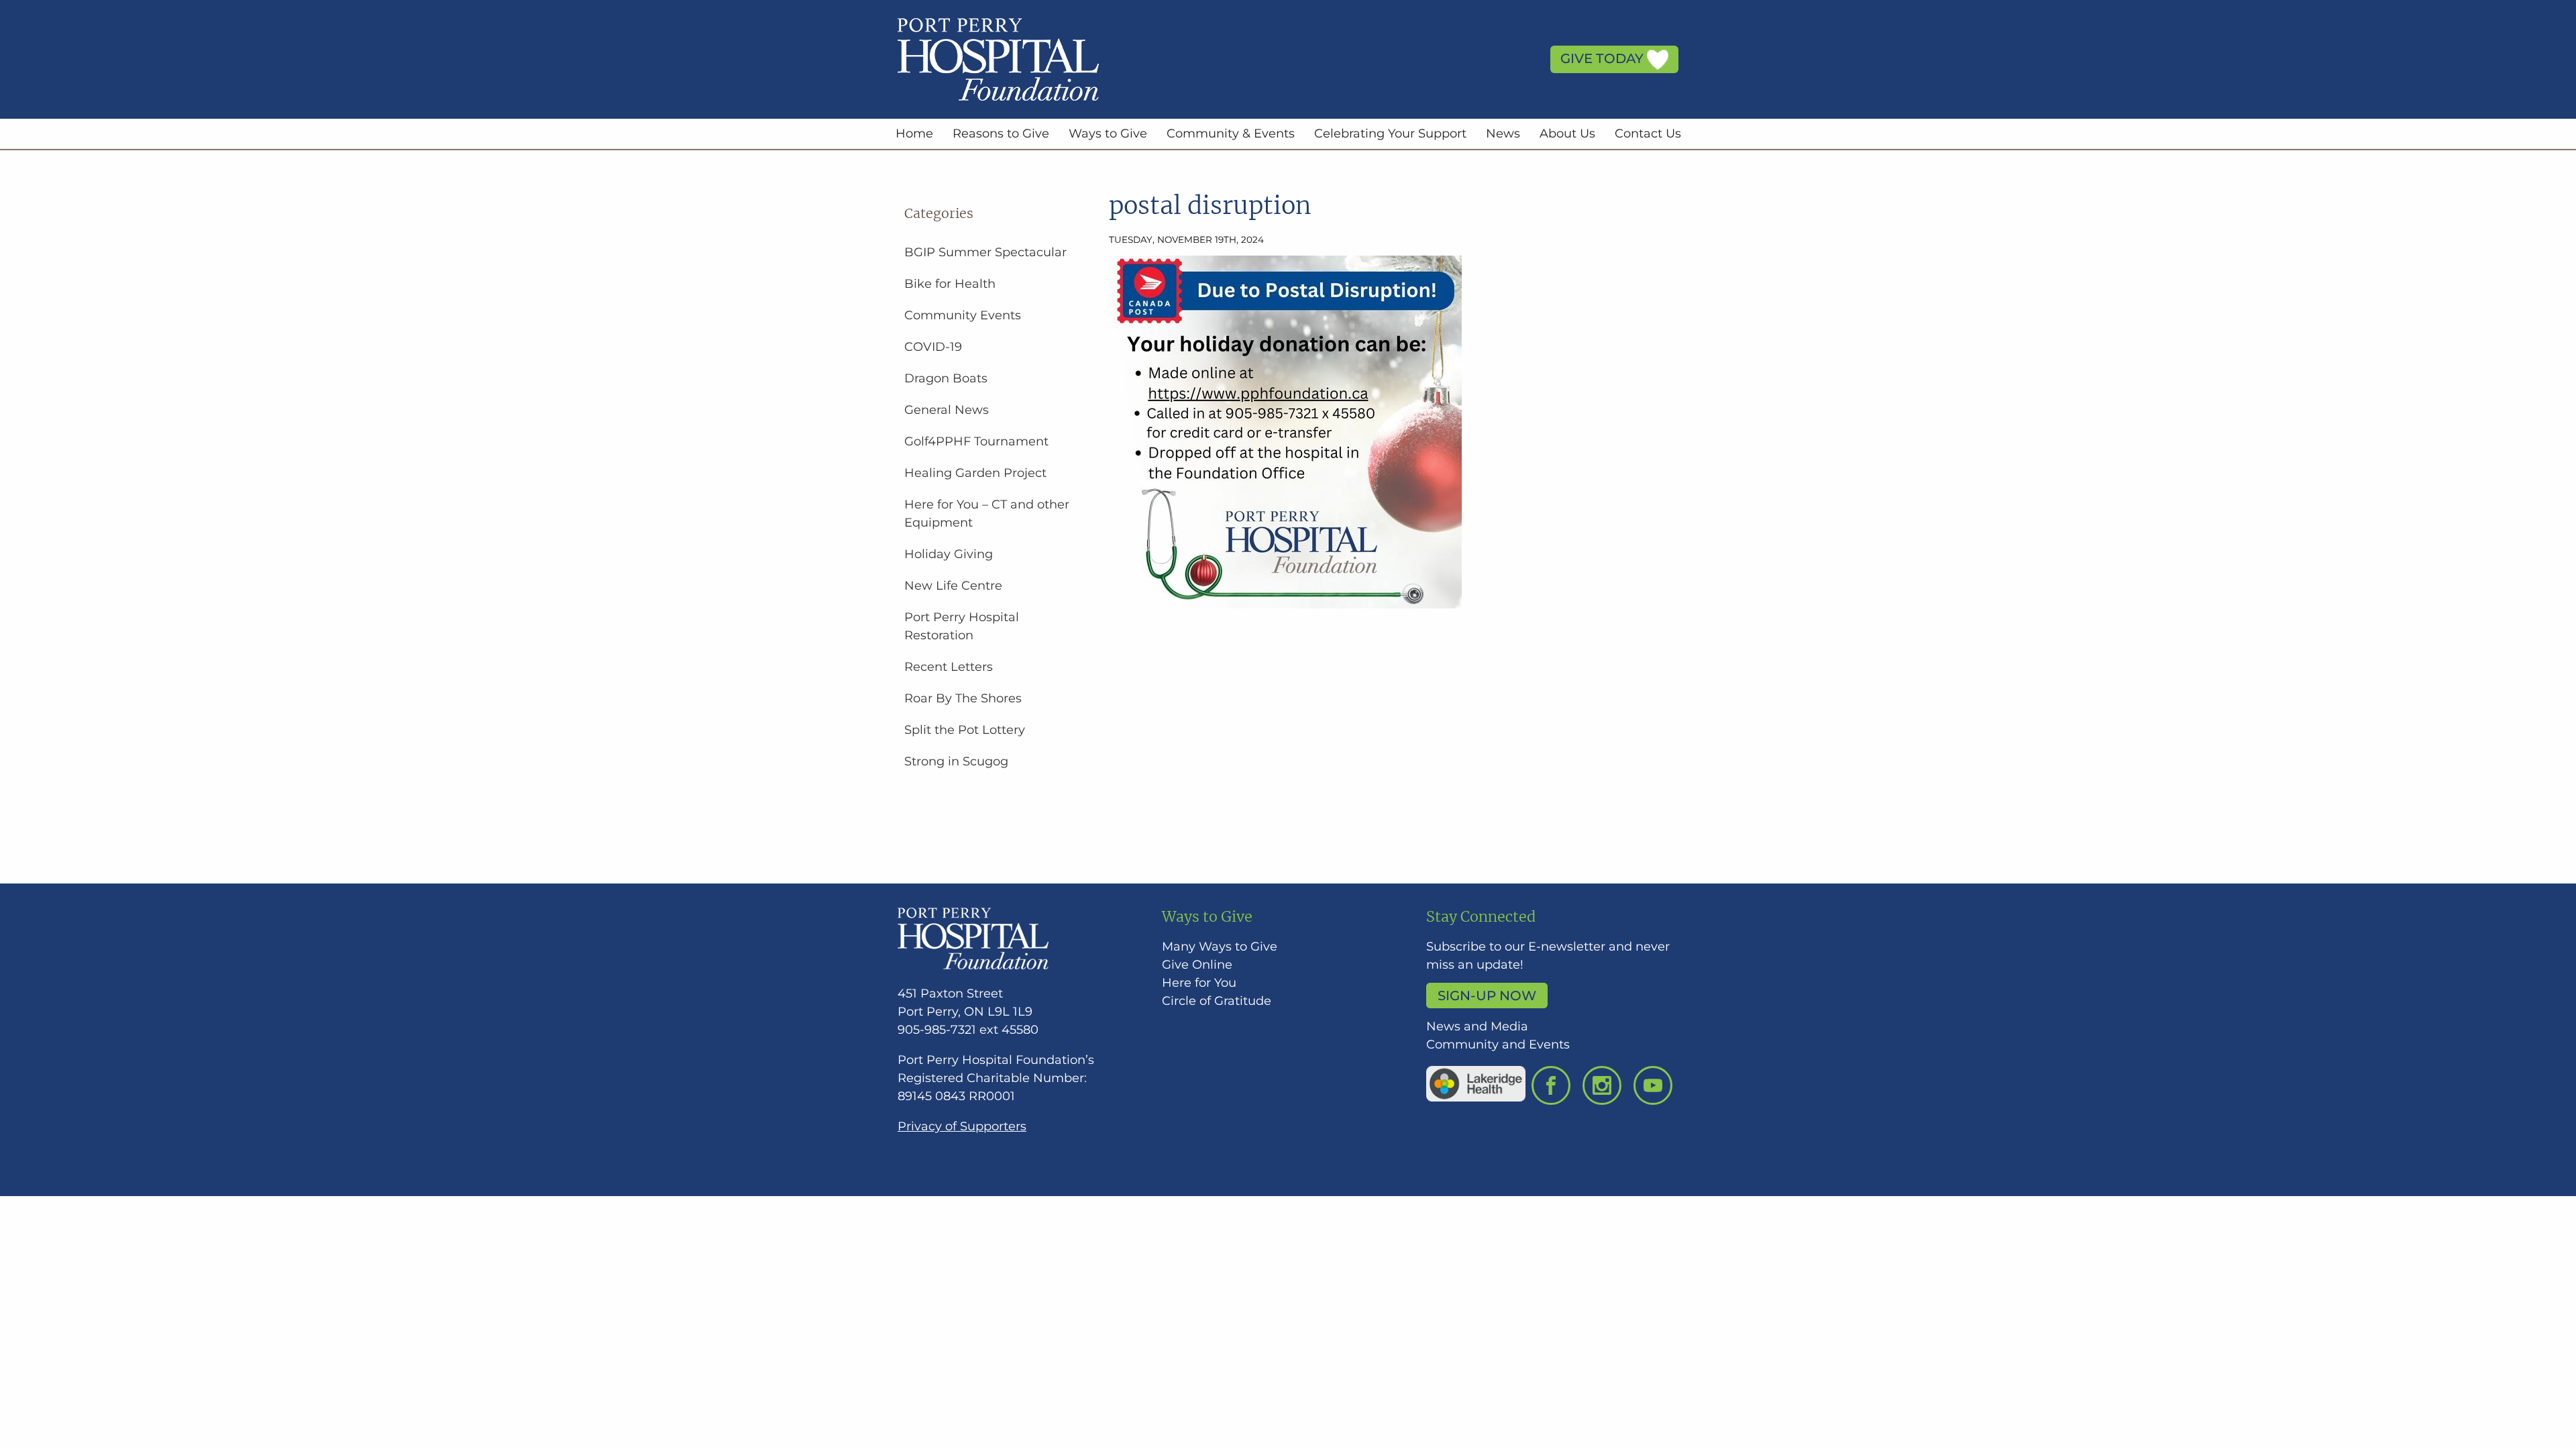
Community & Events (1231, 133)
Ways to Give (1108, 133)
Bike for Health (950, 284)
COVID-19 (933, 347)
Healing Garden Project (975, 473)
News (1503, 133)
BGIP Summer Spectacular (985, 252)
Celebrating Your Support (1390, 133)
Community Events (963, 315)
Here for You (1199, 983)
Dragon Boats (946, 378)
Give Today (1604, 58)
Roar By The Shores (963, 698)
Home (914, 133)
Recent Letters (949, 667)
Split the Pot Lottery (965, 730)
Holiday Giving (949, 554)
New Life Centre (953, 586)
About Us (1567, 133)
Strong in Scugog (956, 761)
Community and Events (1498, 1044)
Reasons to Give (1001, 133)
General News (947, 410)
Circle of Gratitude (1217, 1001)
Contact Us (1648, 133)
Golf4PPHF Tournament (976, 441)
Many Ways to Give (1220, 947)
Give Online (1197, 965)
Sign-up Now (1487, 996)
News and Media (1477, 1026)
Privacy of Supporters (962, 1126)
